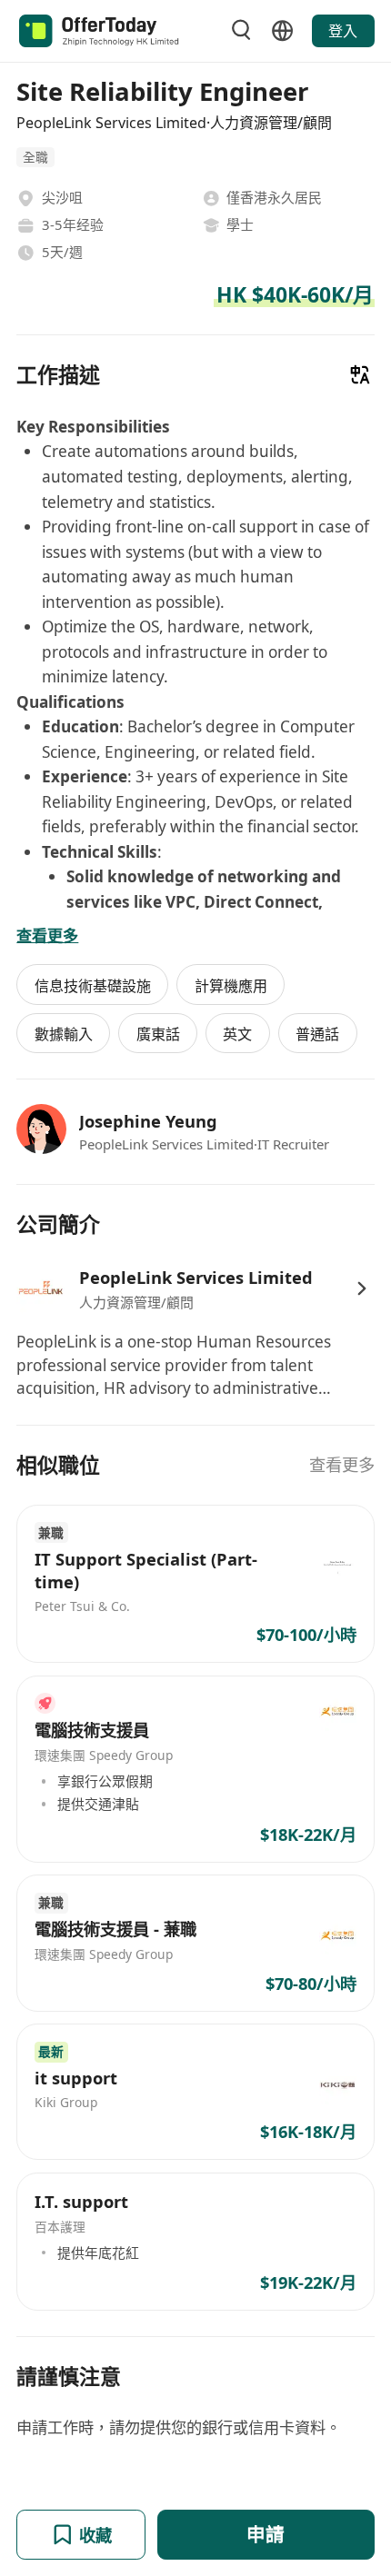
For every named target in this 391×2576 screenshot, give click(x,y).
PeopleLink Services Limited (196, 1277)
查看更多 (342, 1464)
